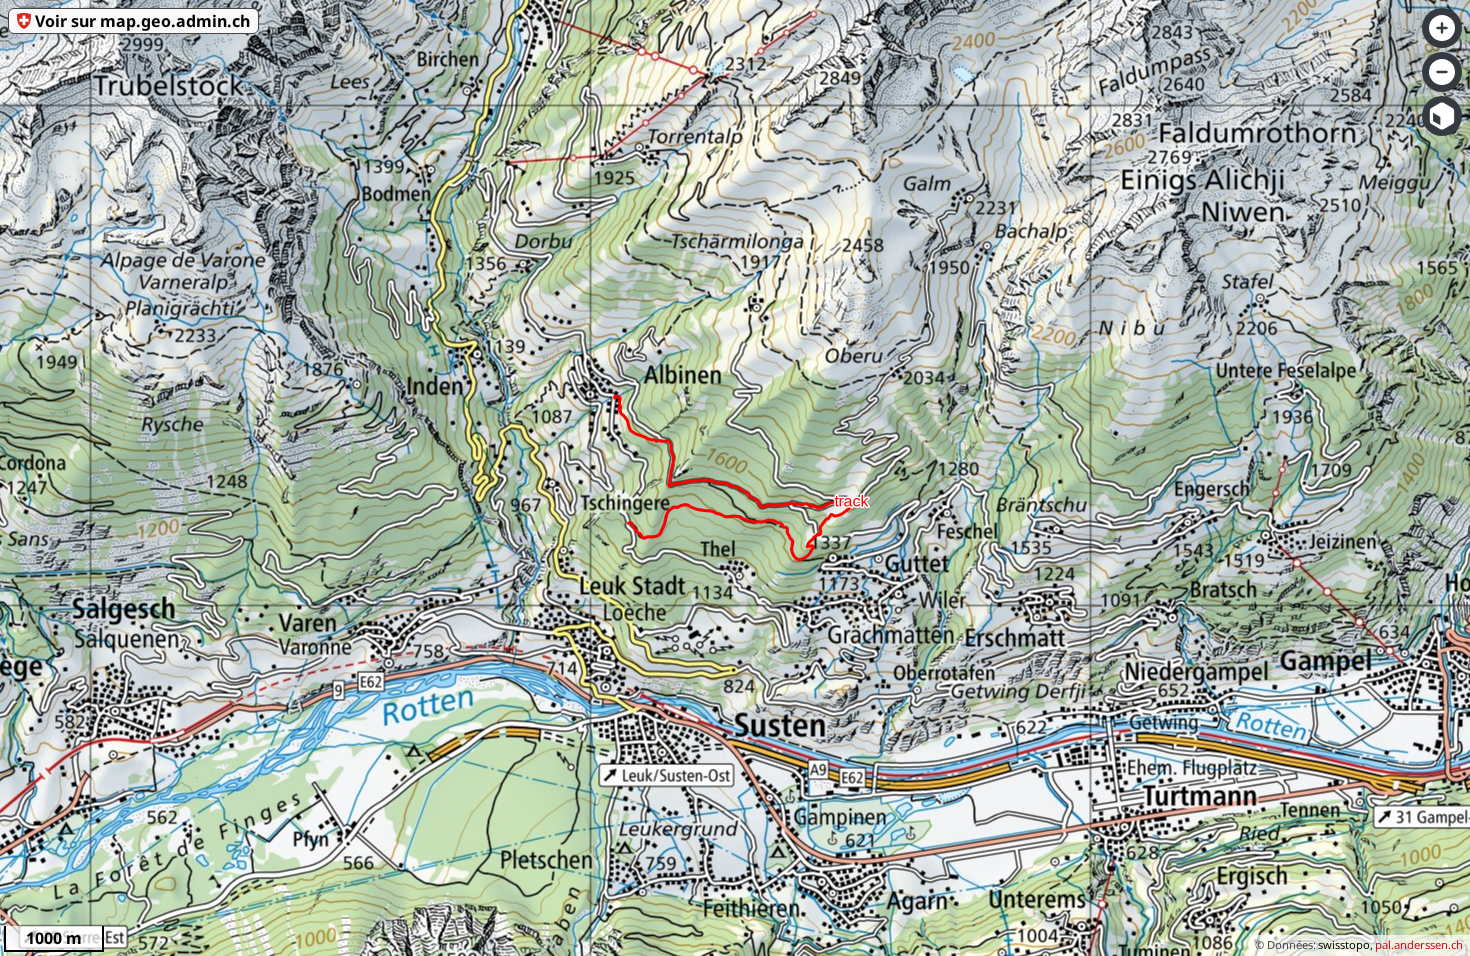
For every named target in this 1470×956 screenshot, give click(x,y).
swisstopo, (1345, 944)
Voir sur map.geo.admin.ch (142, 21)
